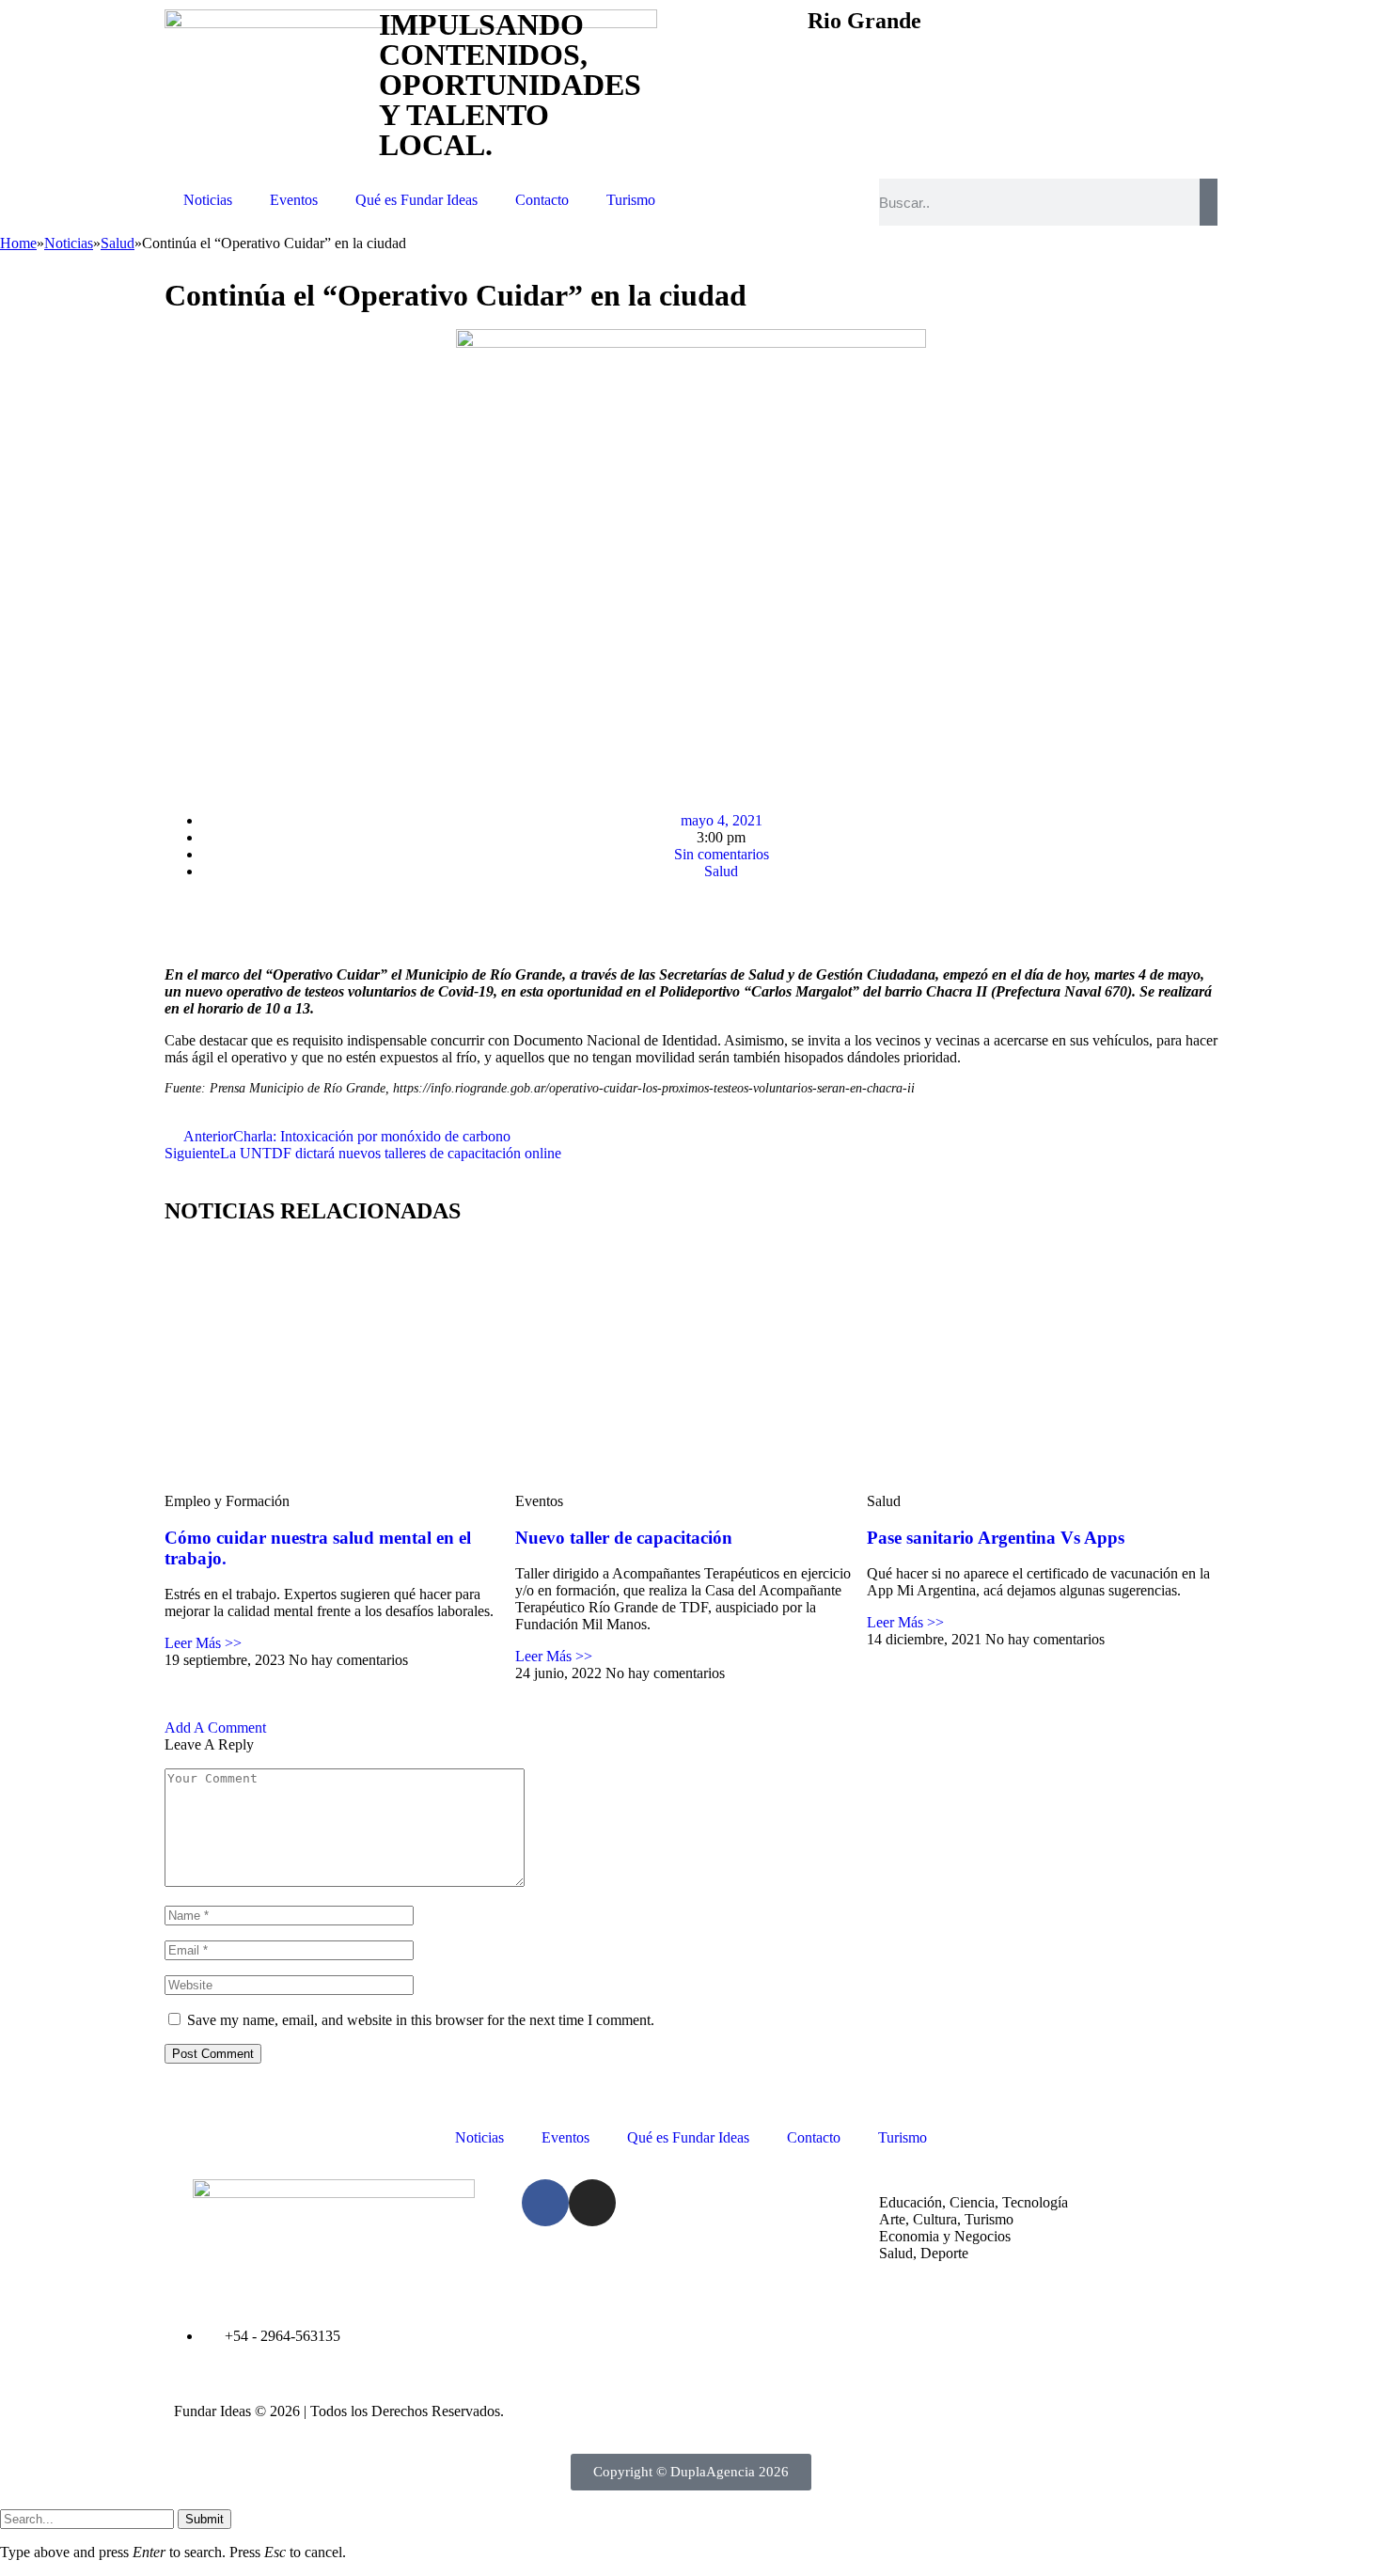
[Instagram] (592, 2203)
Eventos (294, 200)
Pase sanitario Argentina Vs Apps (996, 1538)
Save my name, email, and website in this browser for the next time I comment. (421, 2020)
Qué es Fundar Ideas (416, 200)
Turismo (631, 200)
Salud (721, 871)
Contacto (542, 200)
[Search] (1209, 202)
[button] (174, 770)
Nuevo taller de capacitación (624, 1538)
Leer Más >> (203, 1643)
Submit (204, 2519)
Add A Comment (215, 1728)
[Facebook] (545, 2203)
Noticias (208, 200)
